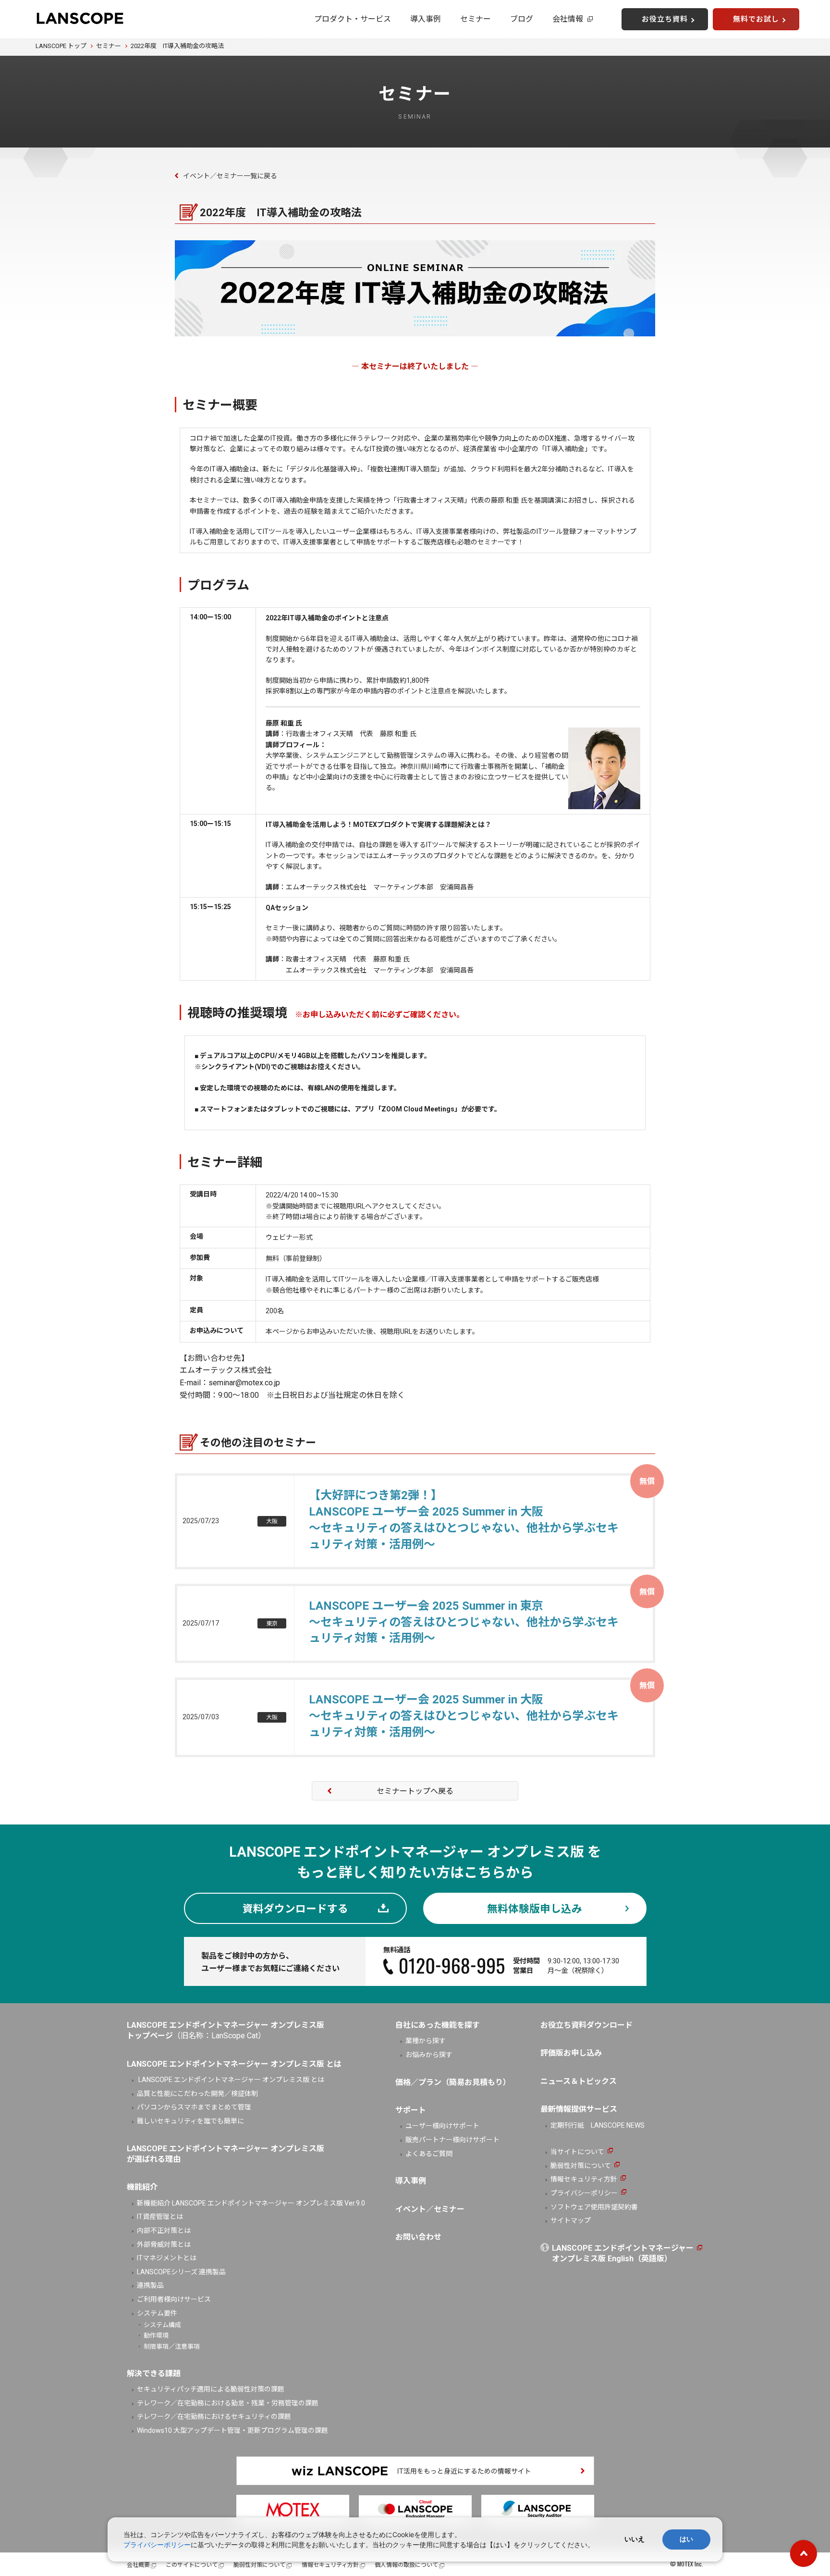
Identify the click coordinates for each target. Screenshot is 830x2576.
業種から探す (426, 2041)
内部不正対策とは (164, 2231)
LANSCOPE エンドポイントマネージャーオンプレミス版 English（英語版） (623, 2253)
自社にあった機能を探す (438, 2025)
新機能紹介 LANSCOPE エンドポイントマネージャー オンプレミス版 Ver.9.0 (251, 2203)
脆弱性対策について (581, 2166)
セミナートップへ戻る (415, 1791)
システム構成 (162, 2325)
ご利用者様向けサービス (174, 2299)
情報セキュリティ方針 (584, 2179)
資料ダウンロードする (295, 1909)
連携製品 (150, 2285)
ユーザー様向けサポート (442, 2126)
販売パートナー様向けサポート (452, 2140)
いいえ (635, 2539)
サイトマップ (571, 2220)
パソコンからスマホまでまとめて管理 (194, 2107)
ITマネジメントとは (167, 2258)
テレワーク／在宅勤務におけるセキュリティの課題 (214, 2416)
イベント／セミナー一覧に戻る (230, 176)
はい (686, 2539)
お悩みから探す (429, 2055)
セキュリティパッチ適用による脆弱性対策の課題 (211, 2389)
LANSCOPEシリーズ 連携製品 (181, 2272)
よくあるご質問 (429, 2154)
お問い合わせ (418, 2237)
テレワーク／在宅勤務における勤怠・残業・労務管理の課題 (228, 2403)
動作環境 (156, 2336)
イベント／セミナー (430, 2209)
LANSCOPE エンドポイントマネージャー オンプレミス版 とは (231, 2080)
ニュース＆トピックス (579, 2081)
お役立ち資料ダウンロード (586, 2025)
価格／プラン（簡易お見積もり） (453, 2082)
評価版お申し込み (571, 2053)
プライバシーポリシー (584, 2193)
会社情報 (568, 19)
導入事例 (426, 19)
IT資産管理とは (160, 2217)
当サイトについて (577, 2152)
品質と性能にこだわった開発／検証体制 (197, 2094)
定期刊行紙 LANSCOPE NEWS (598, 2125)
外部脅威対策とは (164, 2244)
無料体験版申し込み (535, 1909)
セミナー (476, 19)
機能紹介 (142, 2187)
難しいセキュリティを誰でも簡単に (190, 2121)
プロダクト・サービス (353, 19)
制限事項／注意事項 (172, 2347)
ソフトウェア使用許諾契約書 (594, 2207)
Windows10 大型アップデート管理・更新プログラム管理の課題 (232, 2430)
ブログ (522, 19)
